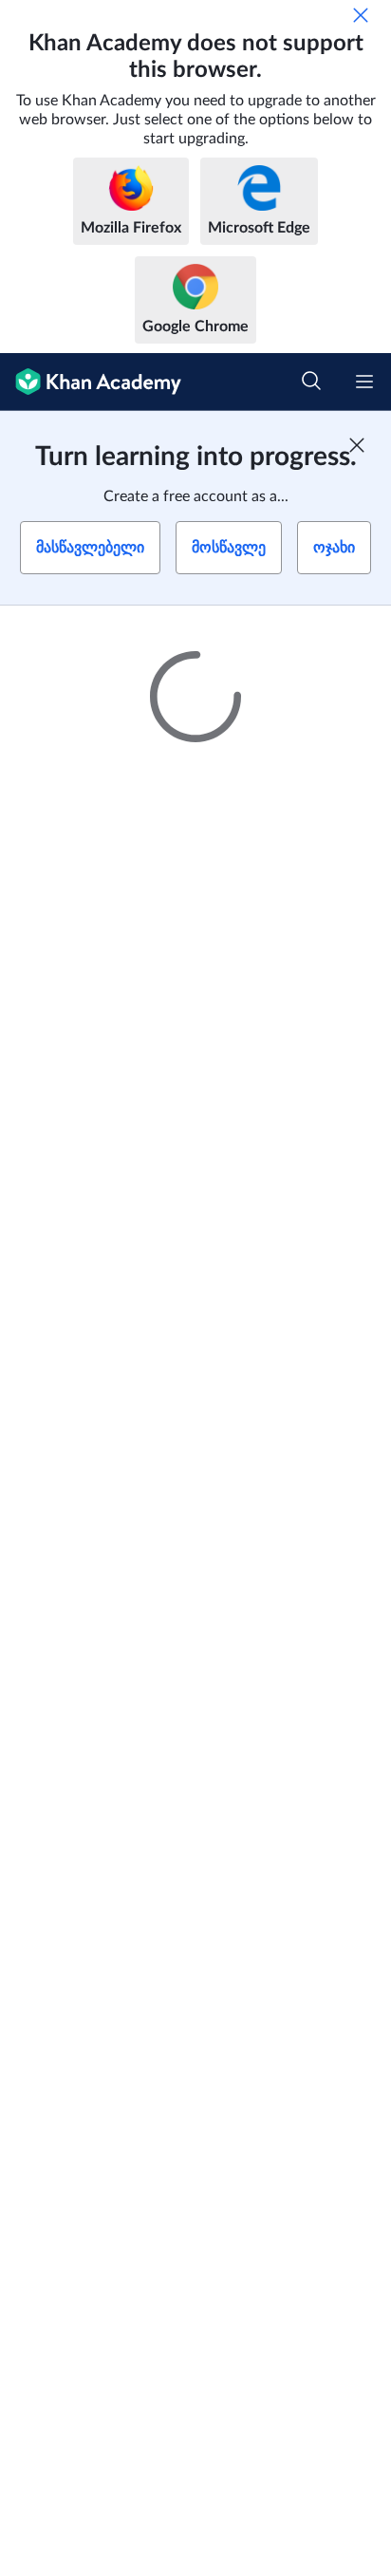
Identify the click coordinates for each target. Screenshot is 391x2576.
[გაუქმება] (361, 15)
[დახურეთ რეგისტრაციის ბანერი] (357, 445)
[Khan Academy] (91, 382)
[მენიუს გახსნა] (364, 382)
